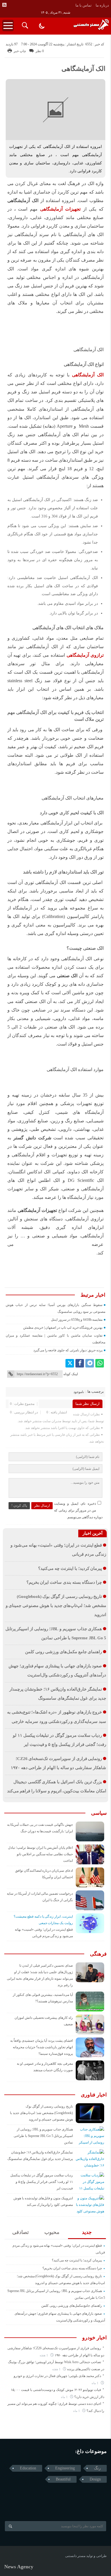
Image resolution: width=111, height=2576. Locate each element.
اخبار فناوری (94, 2095)
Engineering (65, 2468)
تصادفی (20, 2232)
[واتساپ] (100, 1363)
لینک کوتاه (71, 1374)
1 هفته (44, 2355)
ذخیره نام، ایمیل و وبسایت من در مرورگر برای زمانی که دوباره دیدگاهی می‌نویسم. (78, 1510)
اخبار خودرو (94, 2338)
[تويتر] (70, 1363)
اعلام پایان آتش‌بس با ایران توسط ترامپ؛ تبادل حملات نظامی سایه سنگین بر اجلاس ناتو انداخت (40, 1854)
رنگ (97, 2468)
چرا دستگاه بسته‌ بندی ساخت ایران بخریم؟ (64, 1582)
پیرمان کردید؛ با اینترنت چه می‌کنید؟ (70, 1568)
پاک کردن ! (19, 1506)
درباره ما (102, 5)
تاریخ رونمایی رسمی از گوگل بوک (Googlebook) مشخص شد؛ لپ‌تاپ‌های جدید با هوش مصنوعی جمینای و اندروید (56, 1606)
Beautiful (63, 2479)
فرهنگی (98, 1954)
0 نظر (40, 51)
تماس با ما (84, 5)
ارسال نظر (42, 1506)
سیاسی (99, 1813)
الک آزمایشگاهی (83, 69)
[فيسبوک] (80, 1363)
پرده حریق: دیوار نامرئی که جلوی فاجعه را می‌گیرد (68, 1350)
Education (28, 2468)
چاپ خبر (20, 51)
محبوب (52, 2232)
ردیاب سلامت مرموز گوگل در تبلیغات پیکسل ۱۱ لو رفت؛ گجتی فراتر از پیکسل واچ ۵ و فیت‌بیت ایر (42, 2182)
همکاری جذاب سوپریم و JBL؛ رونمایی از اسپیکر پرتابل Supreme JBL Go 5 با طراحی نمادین (43, 2136)
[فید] (4, 5)
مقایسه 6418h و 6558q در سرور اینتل (77, 1320)
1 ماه (95, 2383)
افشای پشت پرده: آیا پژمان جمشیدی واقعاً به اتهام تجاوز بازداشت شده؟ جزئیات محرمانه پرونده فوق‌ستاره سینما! (42, 2047)
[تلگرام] (90, 1363)
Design (95, 2479)
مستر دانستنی (75, 2556)
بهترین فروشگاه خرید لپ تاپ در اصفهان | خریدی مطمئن (63, 1328)
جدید (87, 2232)
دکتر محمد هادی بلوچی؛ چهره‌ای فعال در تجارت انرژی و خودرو (57, 2376)
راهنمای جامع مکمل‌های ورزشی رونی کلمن (63, 1652)
